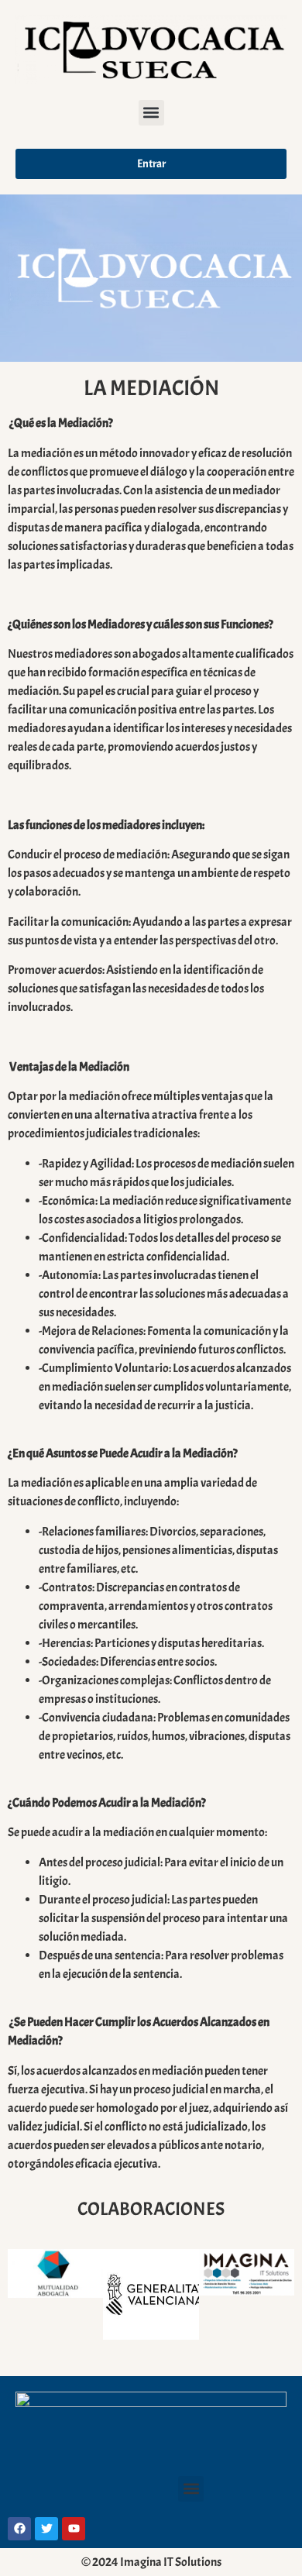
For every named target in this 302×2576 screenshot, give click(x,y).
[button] (151, 113)
